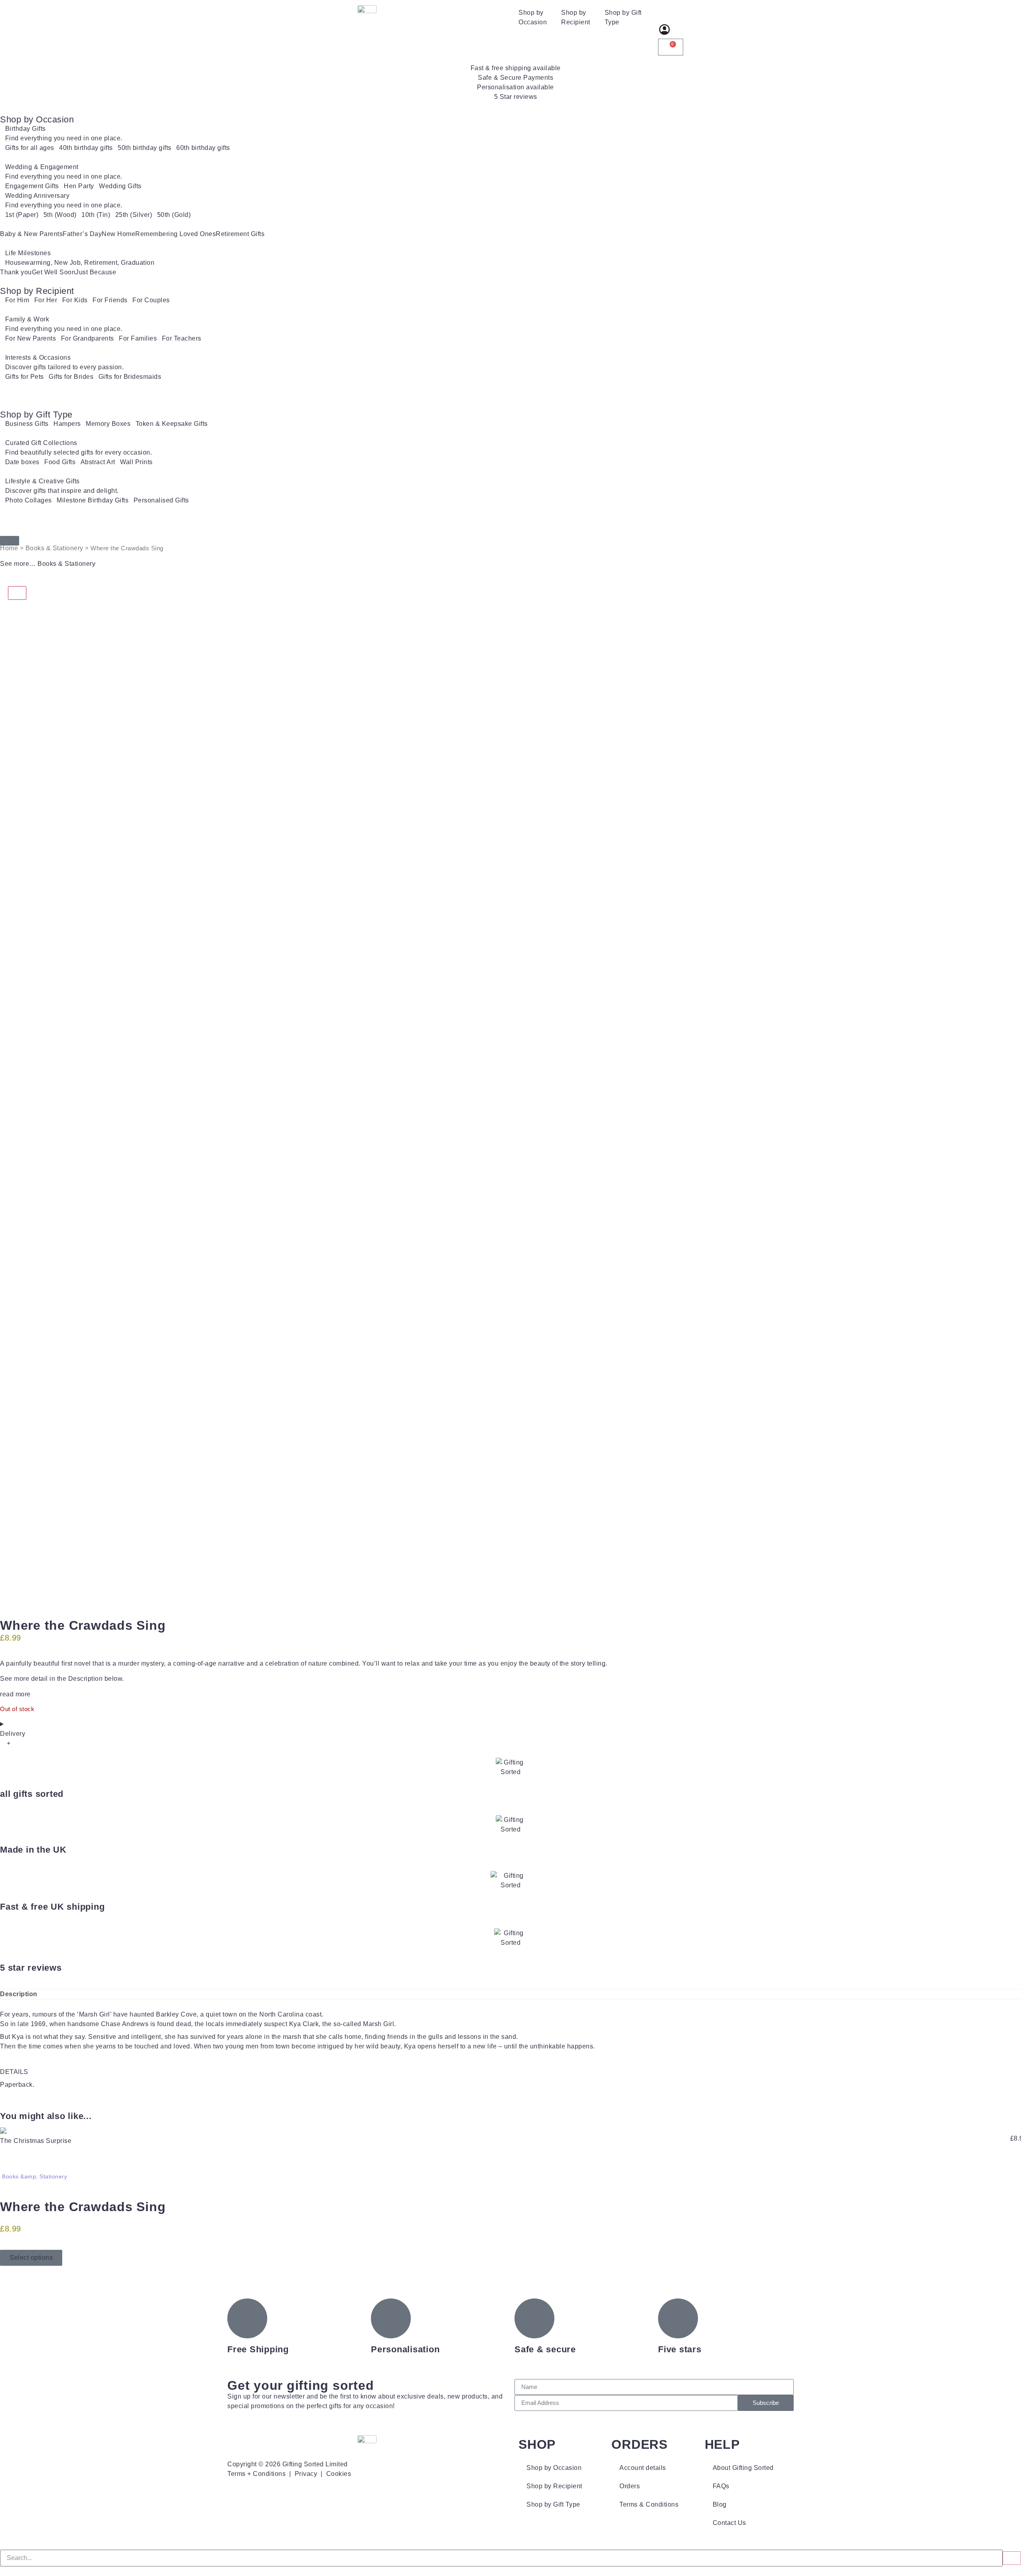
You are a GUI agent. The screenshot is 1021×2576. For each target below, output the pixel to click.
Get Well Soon (54, 272)
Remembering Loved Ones (175, 234)
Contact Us (729, 2523)
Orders (630, 2486)
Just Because (96, 272)
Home (9, 548)
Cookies (339, 2474)
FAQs (721, 2486)
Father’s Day (82, 234)
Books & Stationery (54, 548)
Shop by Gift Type (623, 17)
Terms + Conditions (256, 2474)
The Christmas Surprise (36, 2141)
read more (15, 1694)
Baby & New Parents (31, 234)
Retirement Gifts (240, 234)
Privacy (306, 2474)
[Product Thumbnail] (17, 593)
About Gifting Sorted (743, 2468)
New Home (118, 234)
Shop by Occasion (533, 17)
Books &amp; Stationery (34, 2176)
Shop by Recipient (576, 17)
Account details (643, 2468)
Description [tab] (19, 1994)
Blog (720, 2504)
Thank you (16, 272)
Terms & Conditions (649, 2504)
